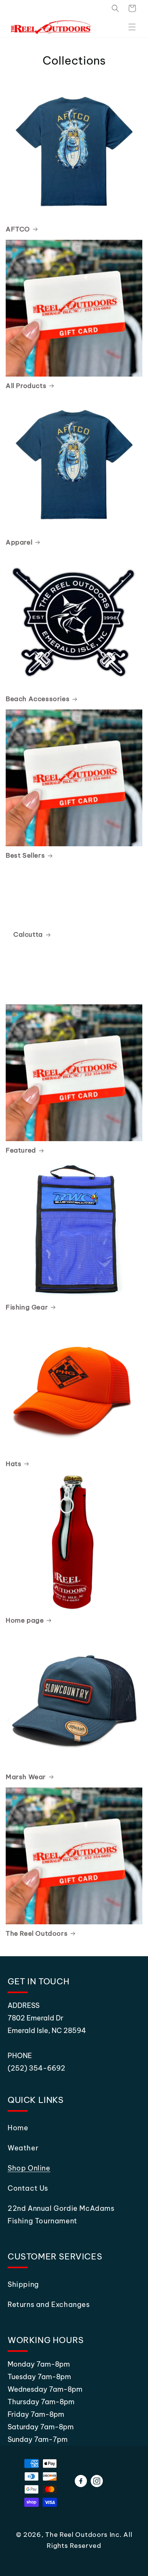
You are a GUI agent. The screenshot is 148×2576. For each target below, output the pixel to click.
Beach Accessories (38, 699)
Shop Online (29, 2168)
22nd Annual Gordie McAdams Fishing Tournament (61, 2215)
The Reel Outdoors (37, 1933)
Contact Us (28, 2188)
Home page (25, 1620)
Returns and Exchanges (49, 2304)
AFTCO (18, 229)
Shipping (23, 2284)
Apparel (19, 542)
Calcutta (28, 934)
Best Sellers (25, 855)
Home (18, 2128)
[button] (115, 8)
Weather (23, 2148)
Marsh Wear (26, 1777)
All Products (26, 386)
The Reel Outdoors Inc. (83, 2535)
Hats (13, 1464)
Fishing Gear (27, 1307)
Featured (21, 1150)
